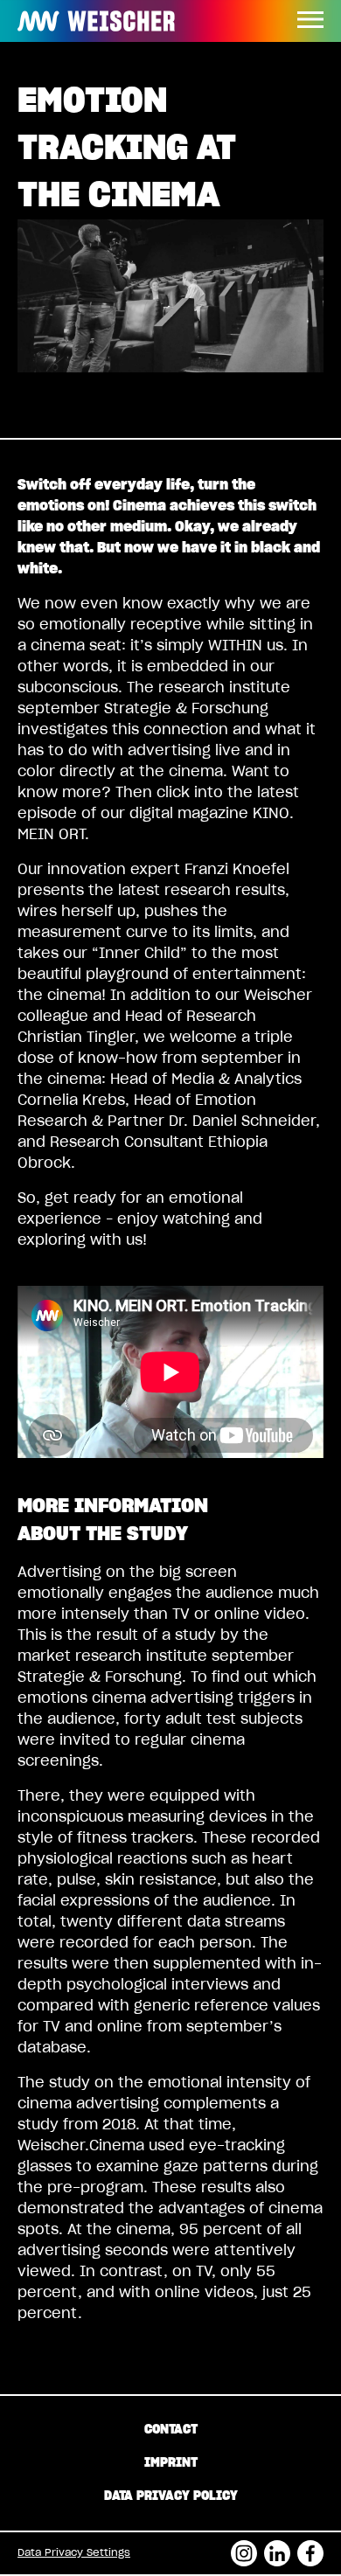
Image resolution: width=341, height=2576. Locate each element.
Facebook (310, 2548)
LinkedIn (277, 2548)
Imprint (171, 2463)
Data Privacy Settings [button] (74, 2553)
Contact (171, 2430)
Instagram (244, 2548)
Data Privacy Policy (171, 2496)
